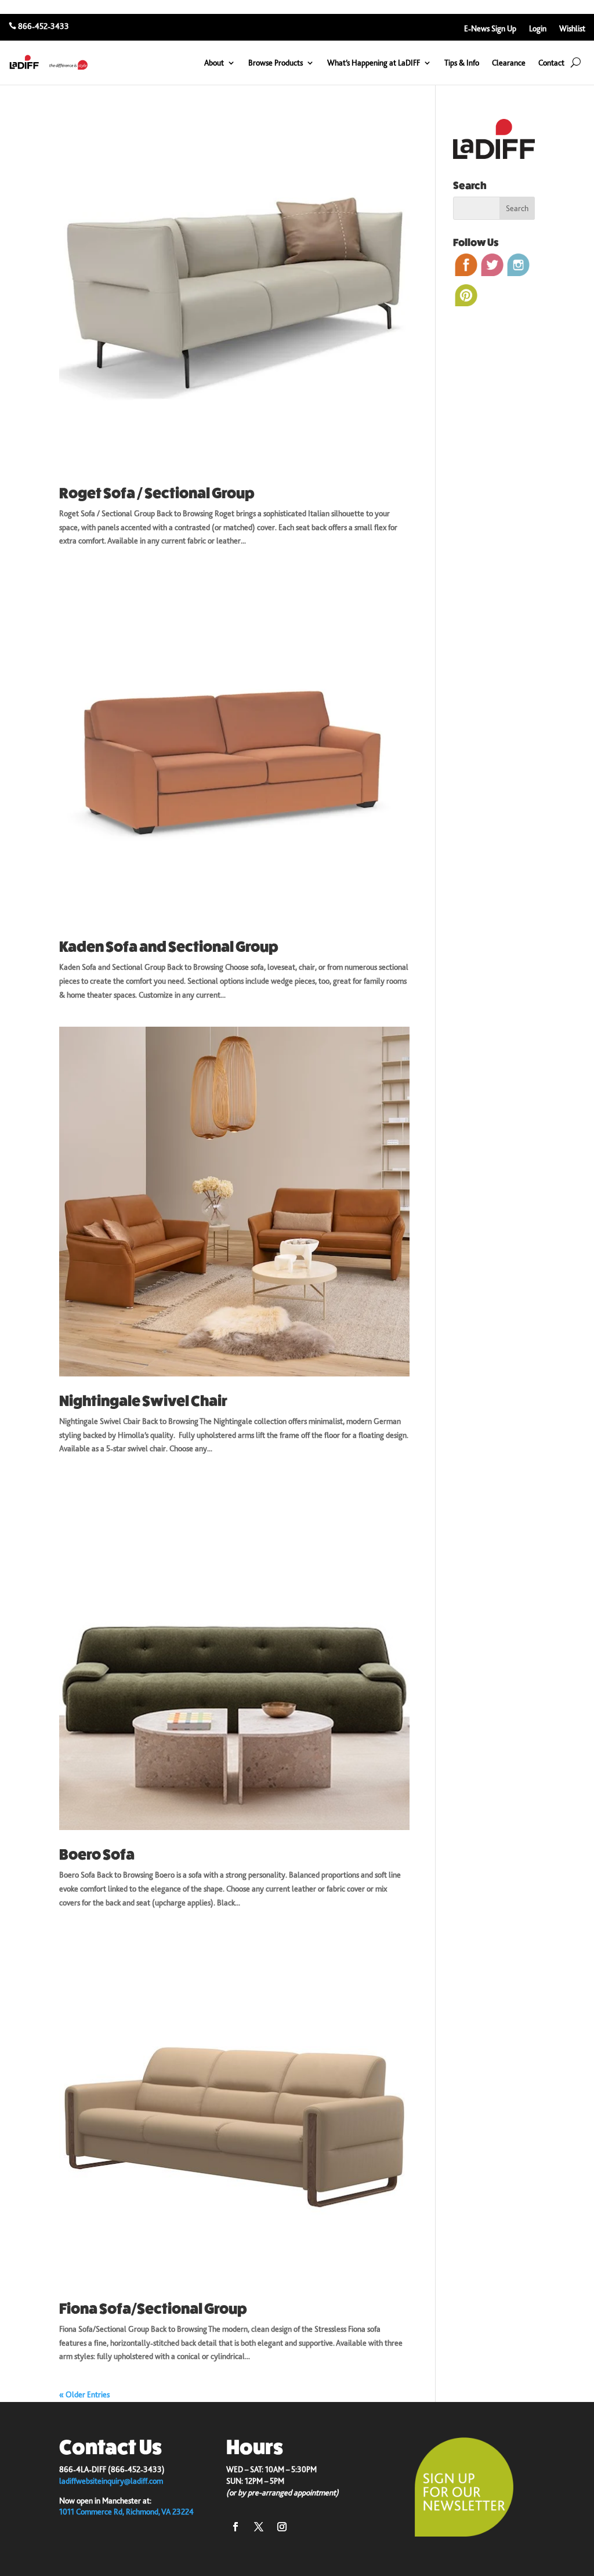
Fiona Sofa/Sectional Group (153, 2309)
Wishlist (572, 29)
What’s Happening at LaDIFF (374, 63)
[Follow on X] (259, 2527)
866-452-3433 (44, 26)
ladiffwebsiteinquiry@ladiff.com (111, 2481)
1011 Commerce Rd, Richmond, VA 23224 (126, 2512)
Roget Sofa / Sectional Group (157, 493)
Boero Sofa (97, 1855)
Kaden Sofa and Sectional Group (169, 947)
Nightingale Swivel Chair (143, 1401)
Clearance (509, 63)
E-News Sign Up (490, 29)
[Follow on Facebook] (236, 2527)
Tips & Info (462, 63)
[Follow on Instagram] (282, 2527)
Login (538, 29)
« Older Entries (84, 2394)
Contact (551, 63)
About (214, 63)
